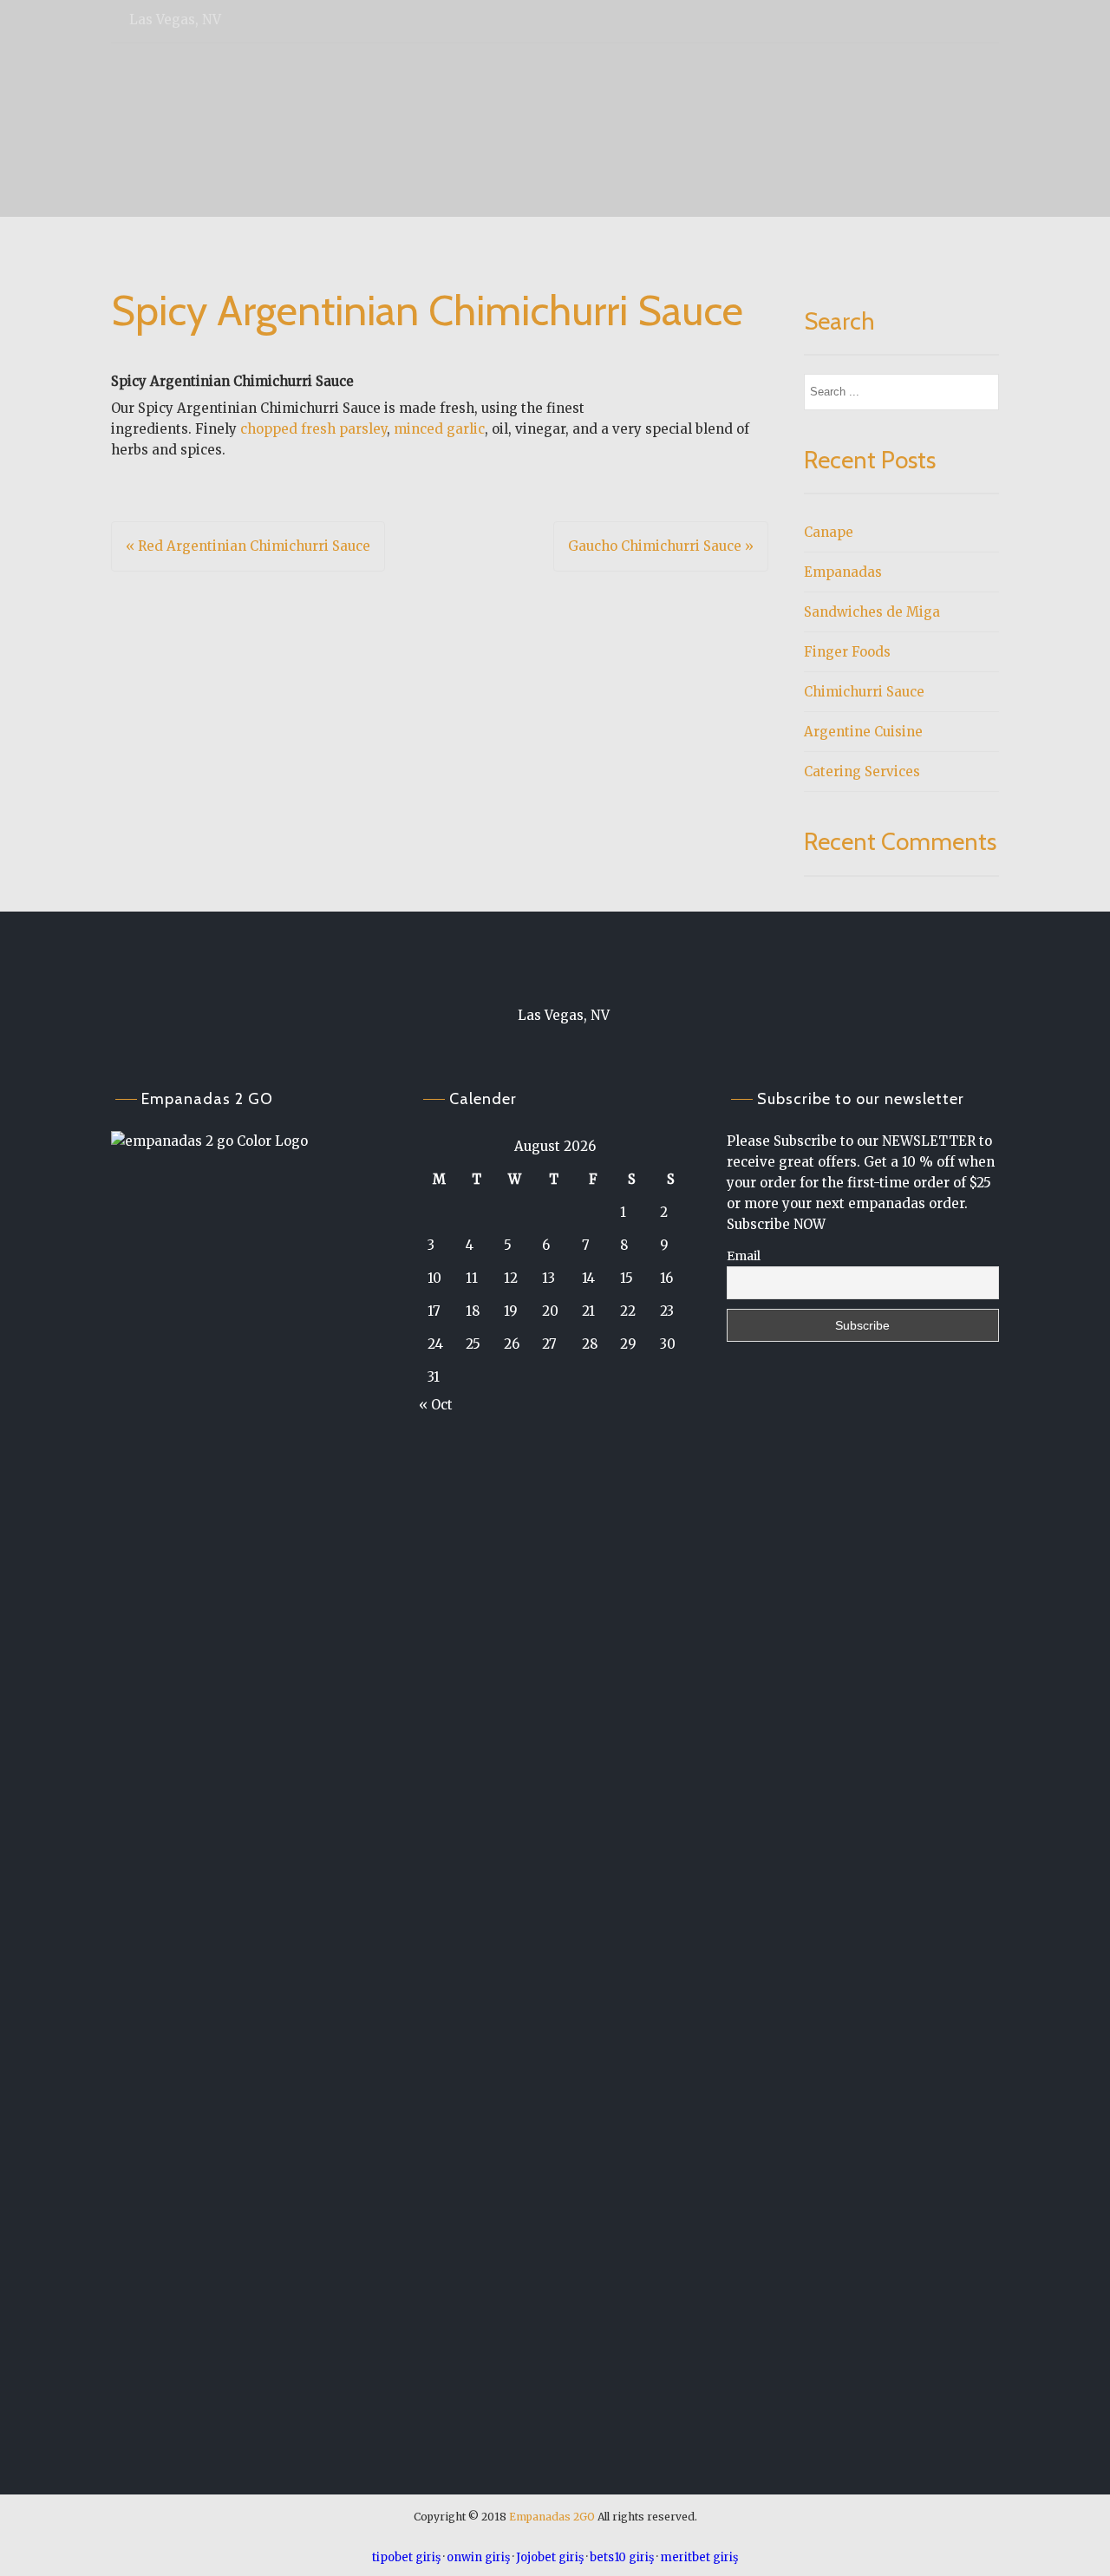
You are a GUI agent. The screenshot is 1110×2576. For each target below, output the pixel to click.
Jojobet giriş (550, 2557)
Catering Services (862, 771)
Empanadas (843, 572)
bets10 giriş (622, 2557)
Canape (829, 532)
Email (744, 1256)
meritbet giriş (699, 2557)
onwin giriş (478, 2557)
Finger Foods (847, 652)
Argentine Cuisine (863, 732)
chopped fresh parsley (313, 429)
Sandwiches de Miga (872, 612)
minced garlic (439, 429)
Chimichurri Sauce (864, 692)
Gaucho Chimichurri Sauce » (661, 546)
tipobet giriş (406, 2557)
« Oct (436, 1405)
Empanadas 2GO (552, 2517)
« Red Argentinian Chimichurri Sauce (248, 546)
